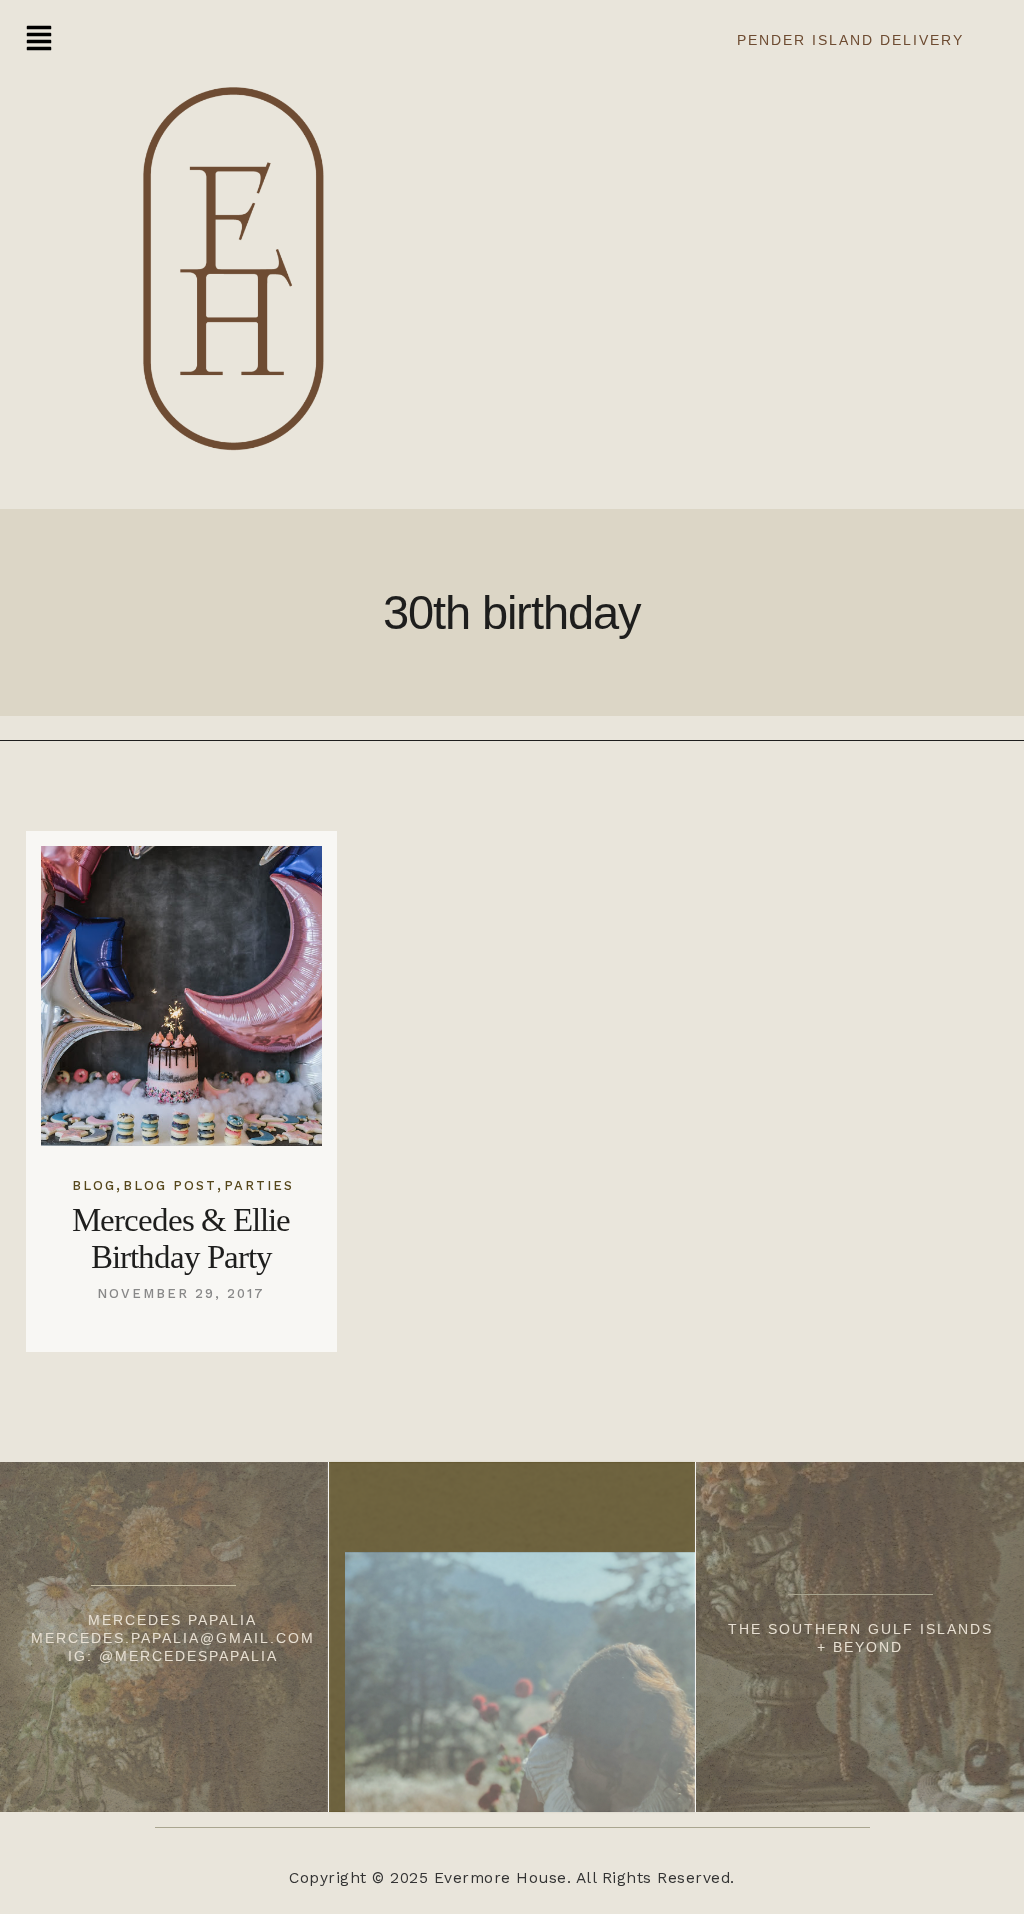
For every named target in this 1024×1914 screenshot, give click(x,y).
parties (259, 1185)
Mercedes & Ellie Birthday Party (181, 1238)
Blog (94, 1185)
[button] (39, 40)
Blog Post (170, 1185)
